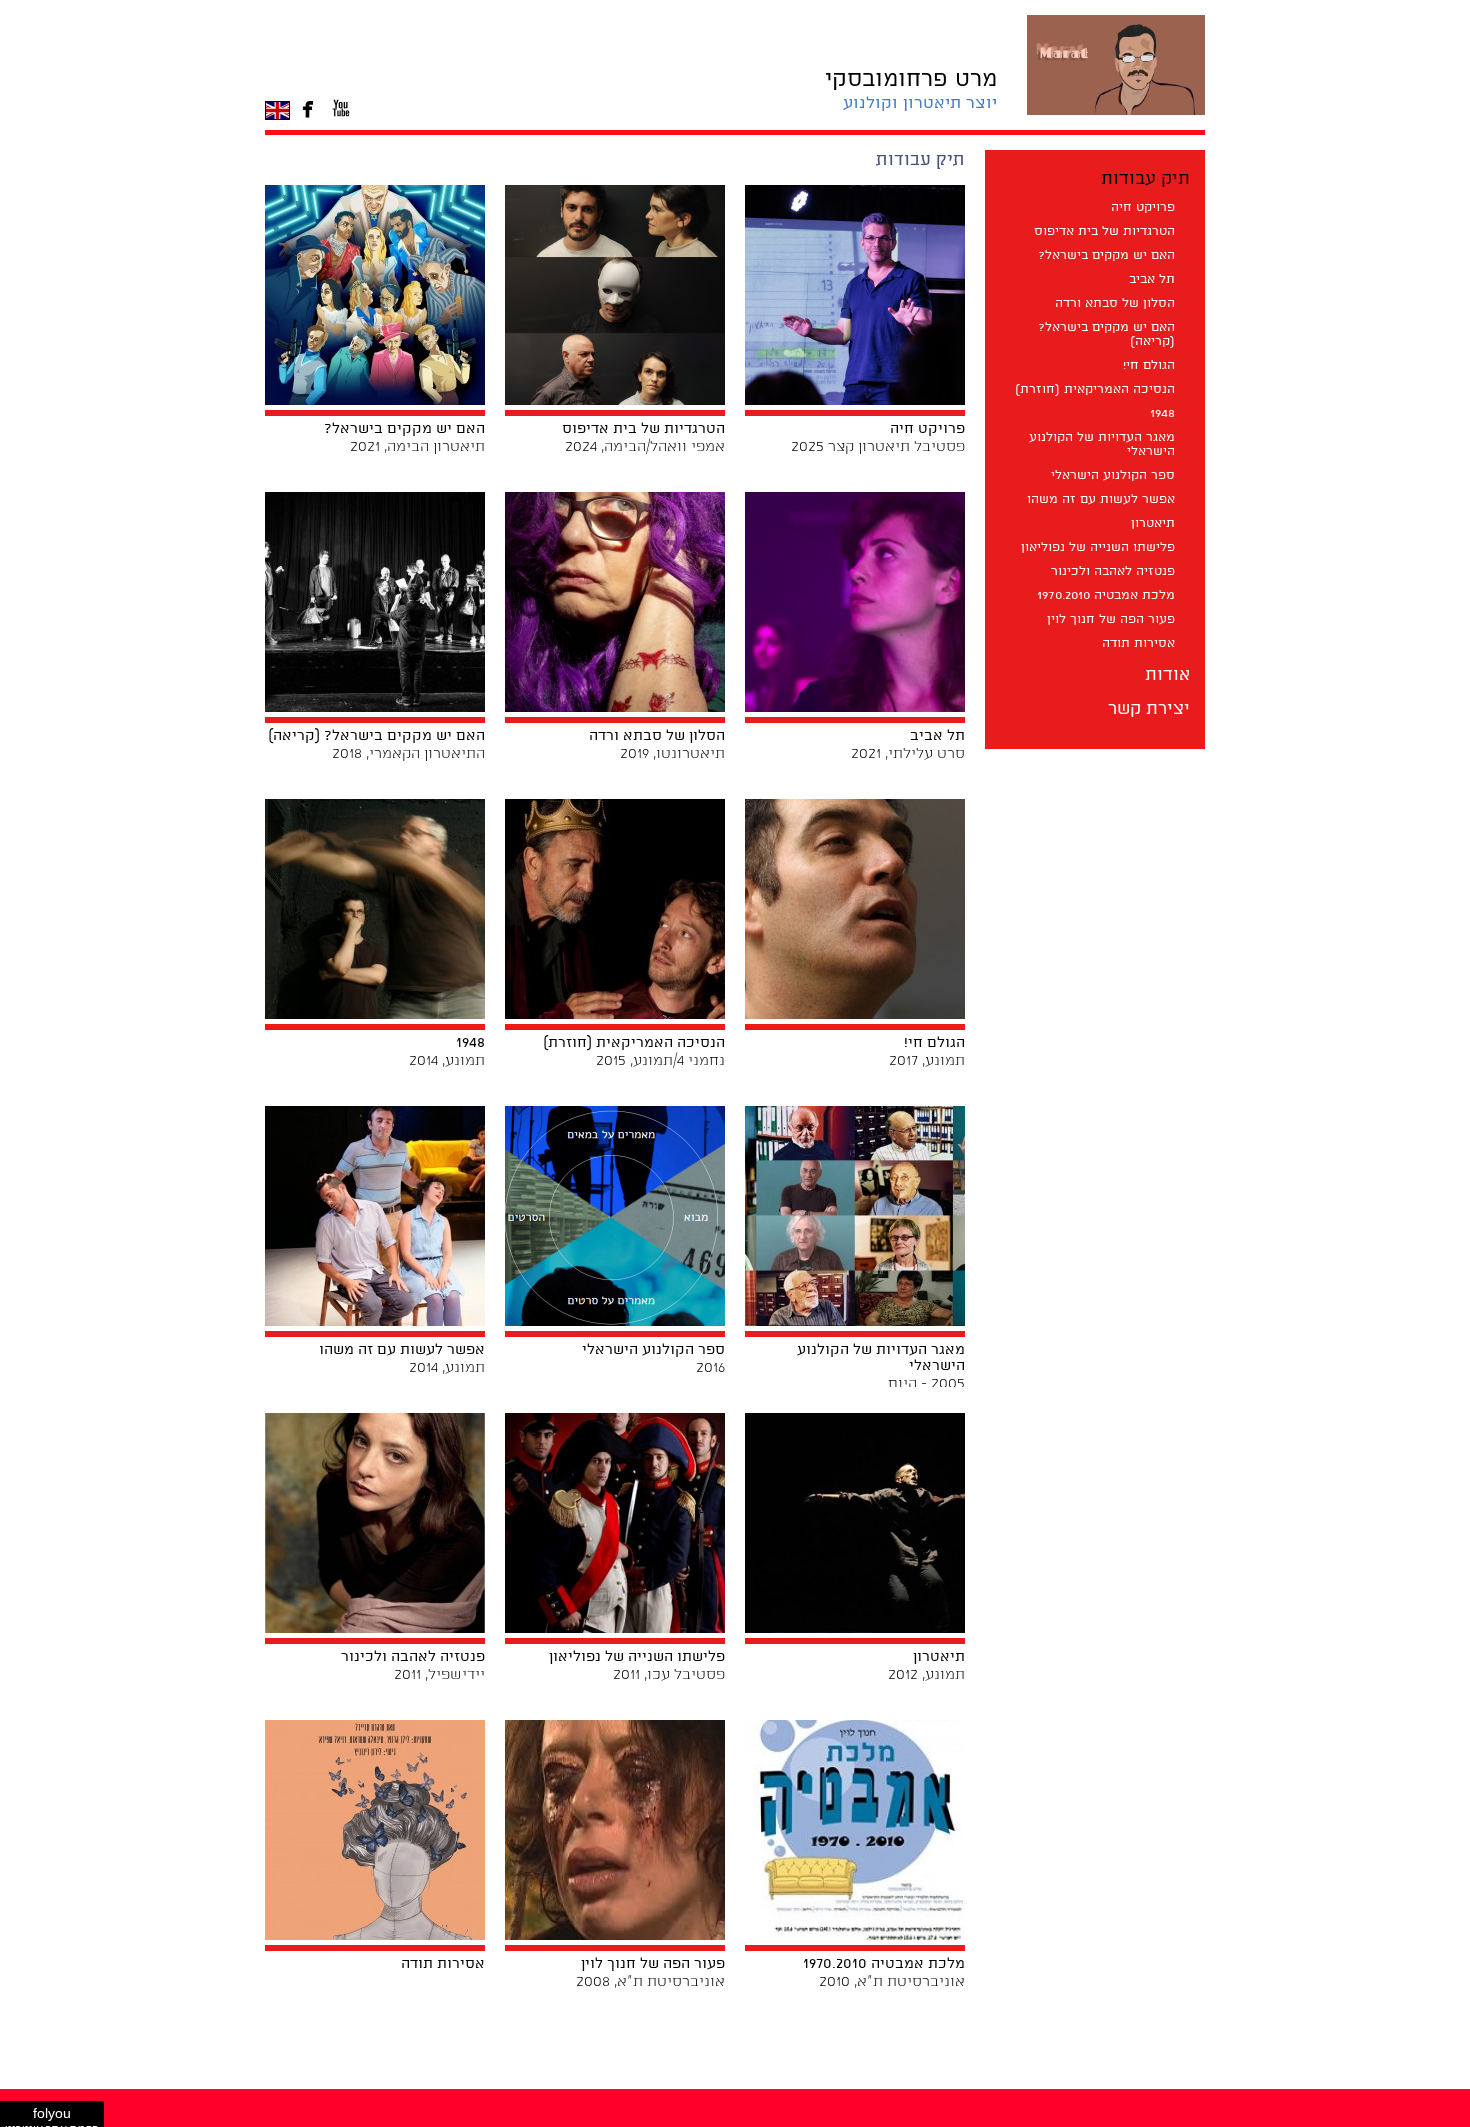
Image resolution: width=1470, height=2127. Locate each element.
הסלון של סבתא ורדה (1115, 303)
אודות (1167, 675)
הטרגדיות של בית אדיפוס (1104, 231)
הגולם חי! (1149, 365)
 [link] (341, 110)
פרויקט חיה (1143, 207)
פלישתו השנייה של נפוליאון (1098, 547)
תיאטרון (1153, 523)
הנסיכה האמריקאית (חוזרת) (1095, 389)
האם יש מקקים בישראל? (1106, 255)
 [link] (308, 110)
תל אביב (1152, 279)
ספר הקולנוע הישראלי (1113, 475)
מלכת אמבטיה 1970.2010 (1106, 595)
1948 (1162, 413)
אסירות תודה (1138, 643)
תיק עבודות (1145, 179)
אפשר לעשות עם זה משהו (1101, 499)
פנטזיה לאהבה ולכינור (1113, 571)
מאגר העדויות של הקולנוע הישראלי (1102, 444)
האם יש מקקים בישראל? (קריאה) (1106, 334)
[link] (911, 90)
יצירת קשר (1149, 709)
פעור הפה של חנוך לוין (1111, 619)
